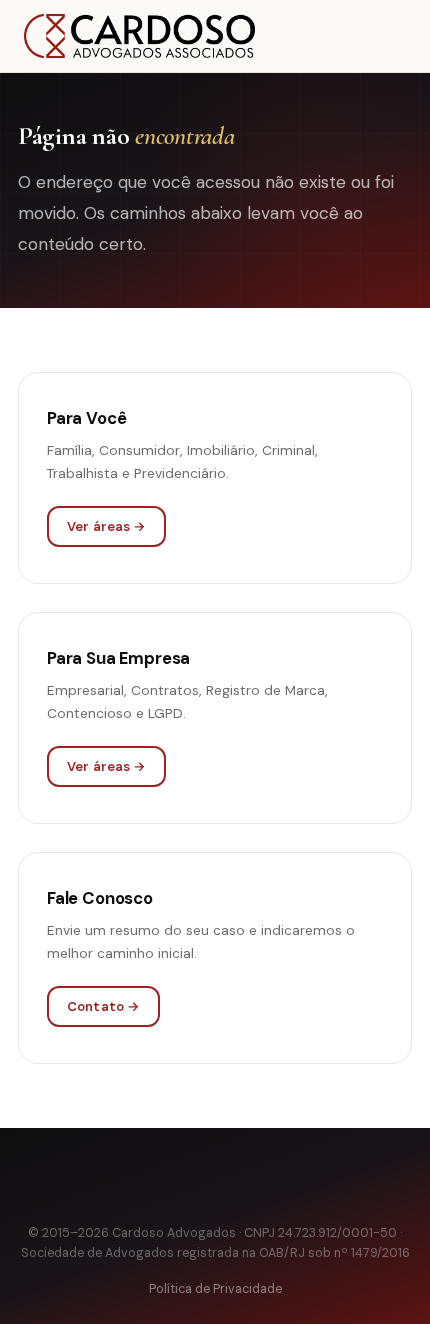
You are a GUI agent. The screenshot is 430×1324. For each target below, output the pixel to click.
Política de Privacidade (215, 1289)
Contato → (103, 1006)
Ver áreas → (106, 526)
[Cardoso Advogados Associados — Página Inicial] (139, 36)
